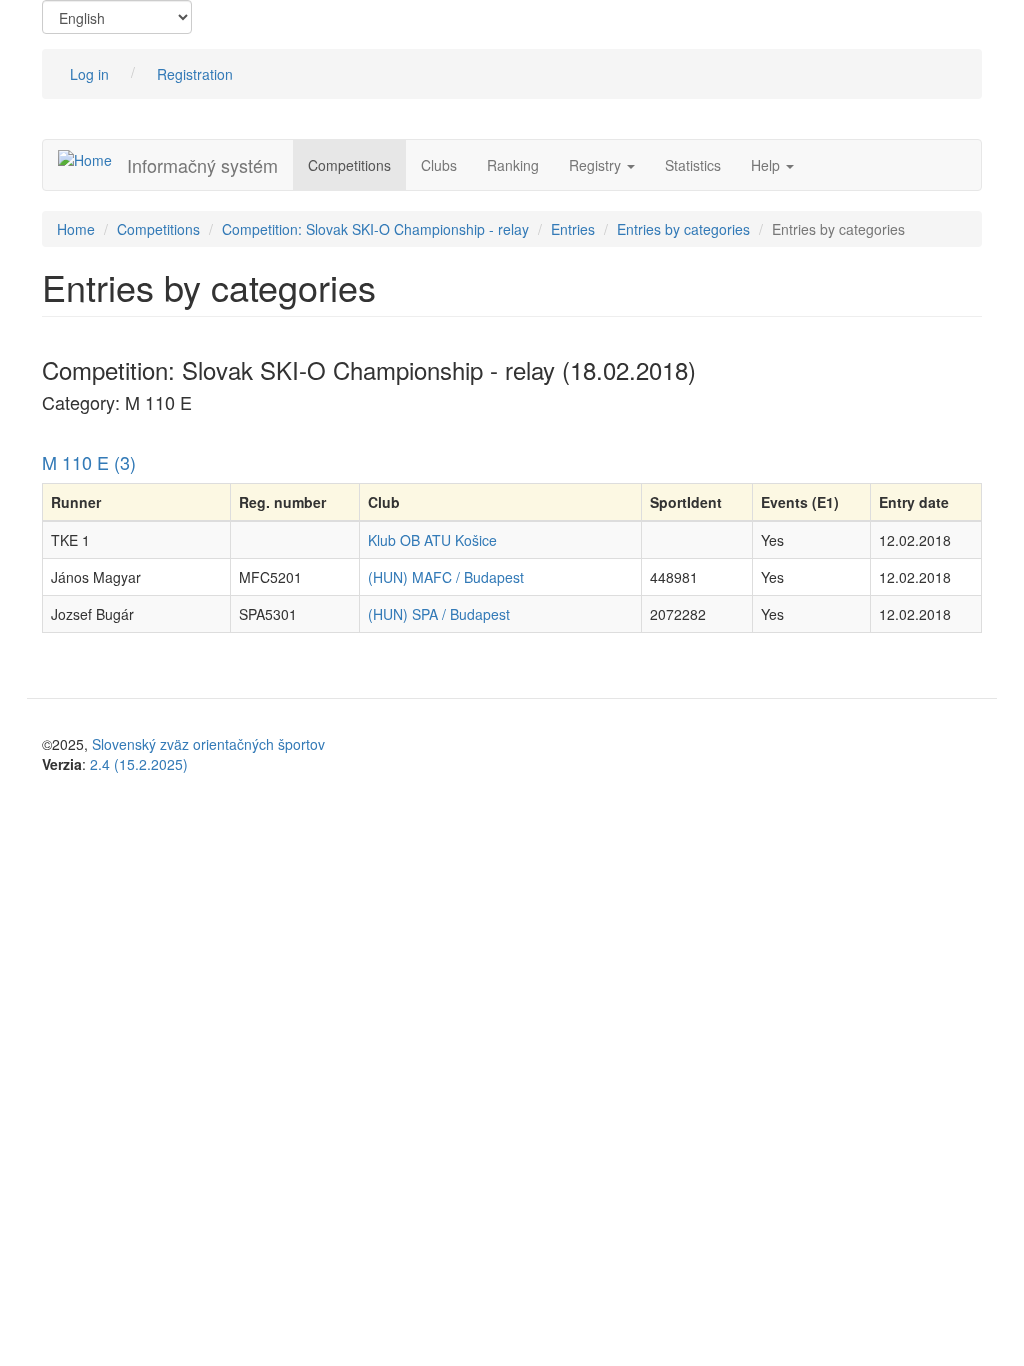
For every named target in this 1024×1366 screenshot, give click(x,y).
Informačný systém (202, 165)
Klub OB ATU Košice (432, 540)
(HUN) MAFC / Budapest (446, 577)
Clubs (439, 165)
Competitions (349, 165)
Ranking (513, 165)
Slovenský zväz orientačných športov (208, 744)
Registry (597, 165)
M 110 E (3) (89, 462)
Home (76, 229)
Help (767, 165)
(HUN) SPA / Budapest (439, 614)
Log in (89, 74)
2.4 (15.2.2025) (139, 764)
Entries (573, 229)
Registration (195, 74)
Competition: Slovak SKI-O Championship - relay (375, 229)
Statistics (693, 165)
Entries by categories (683, 229)
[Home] (92, 159)
